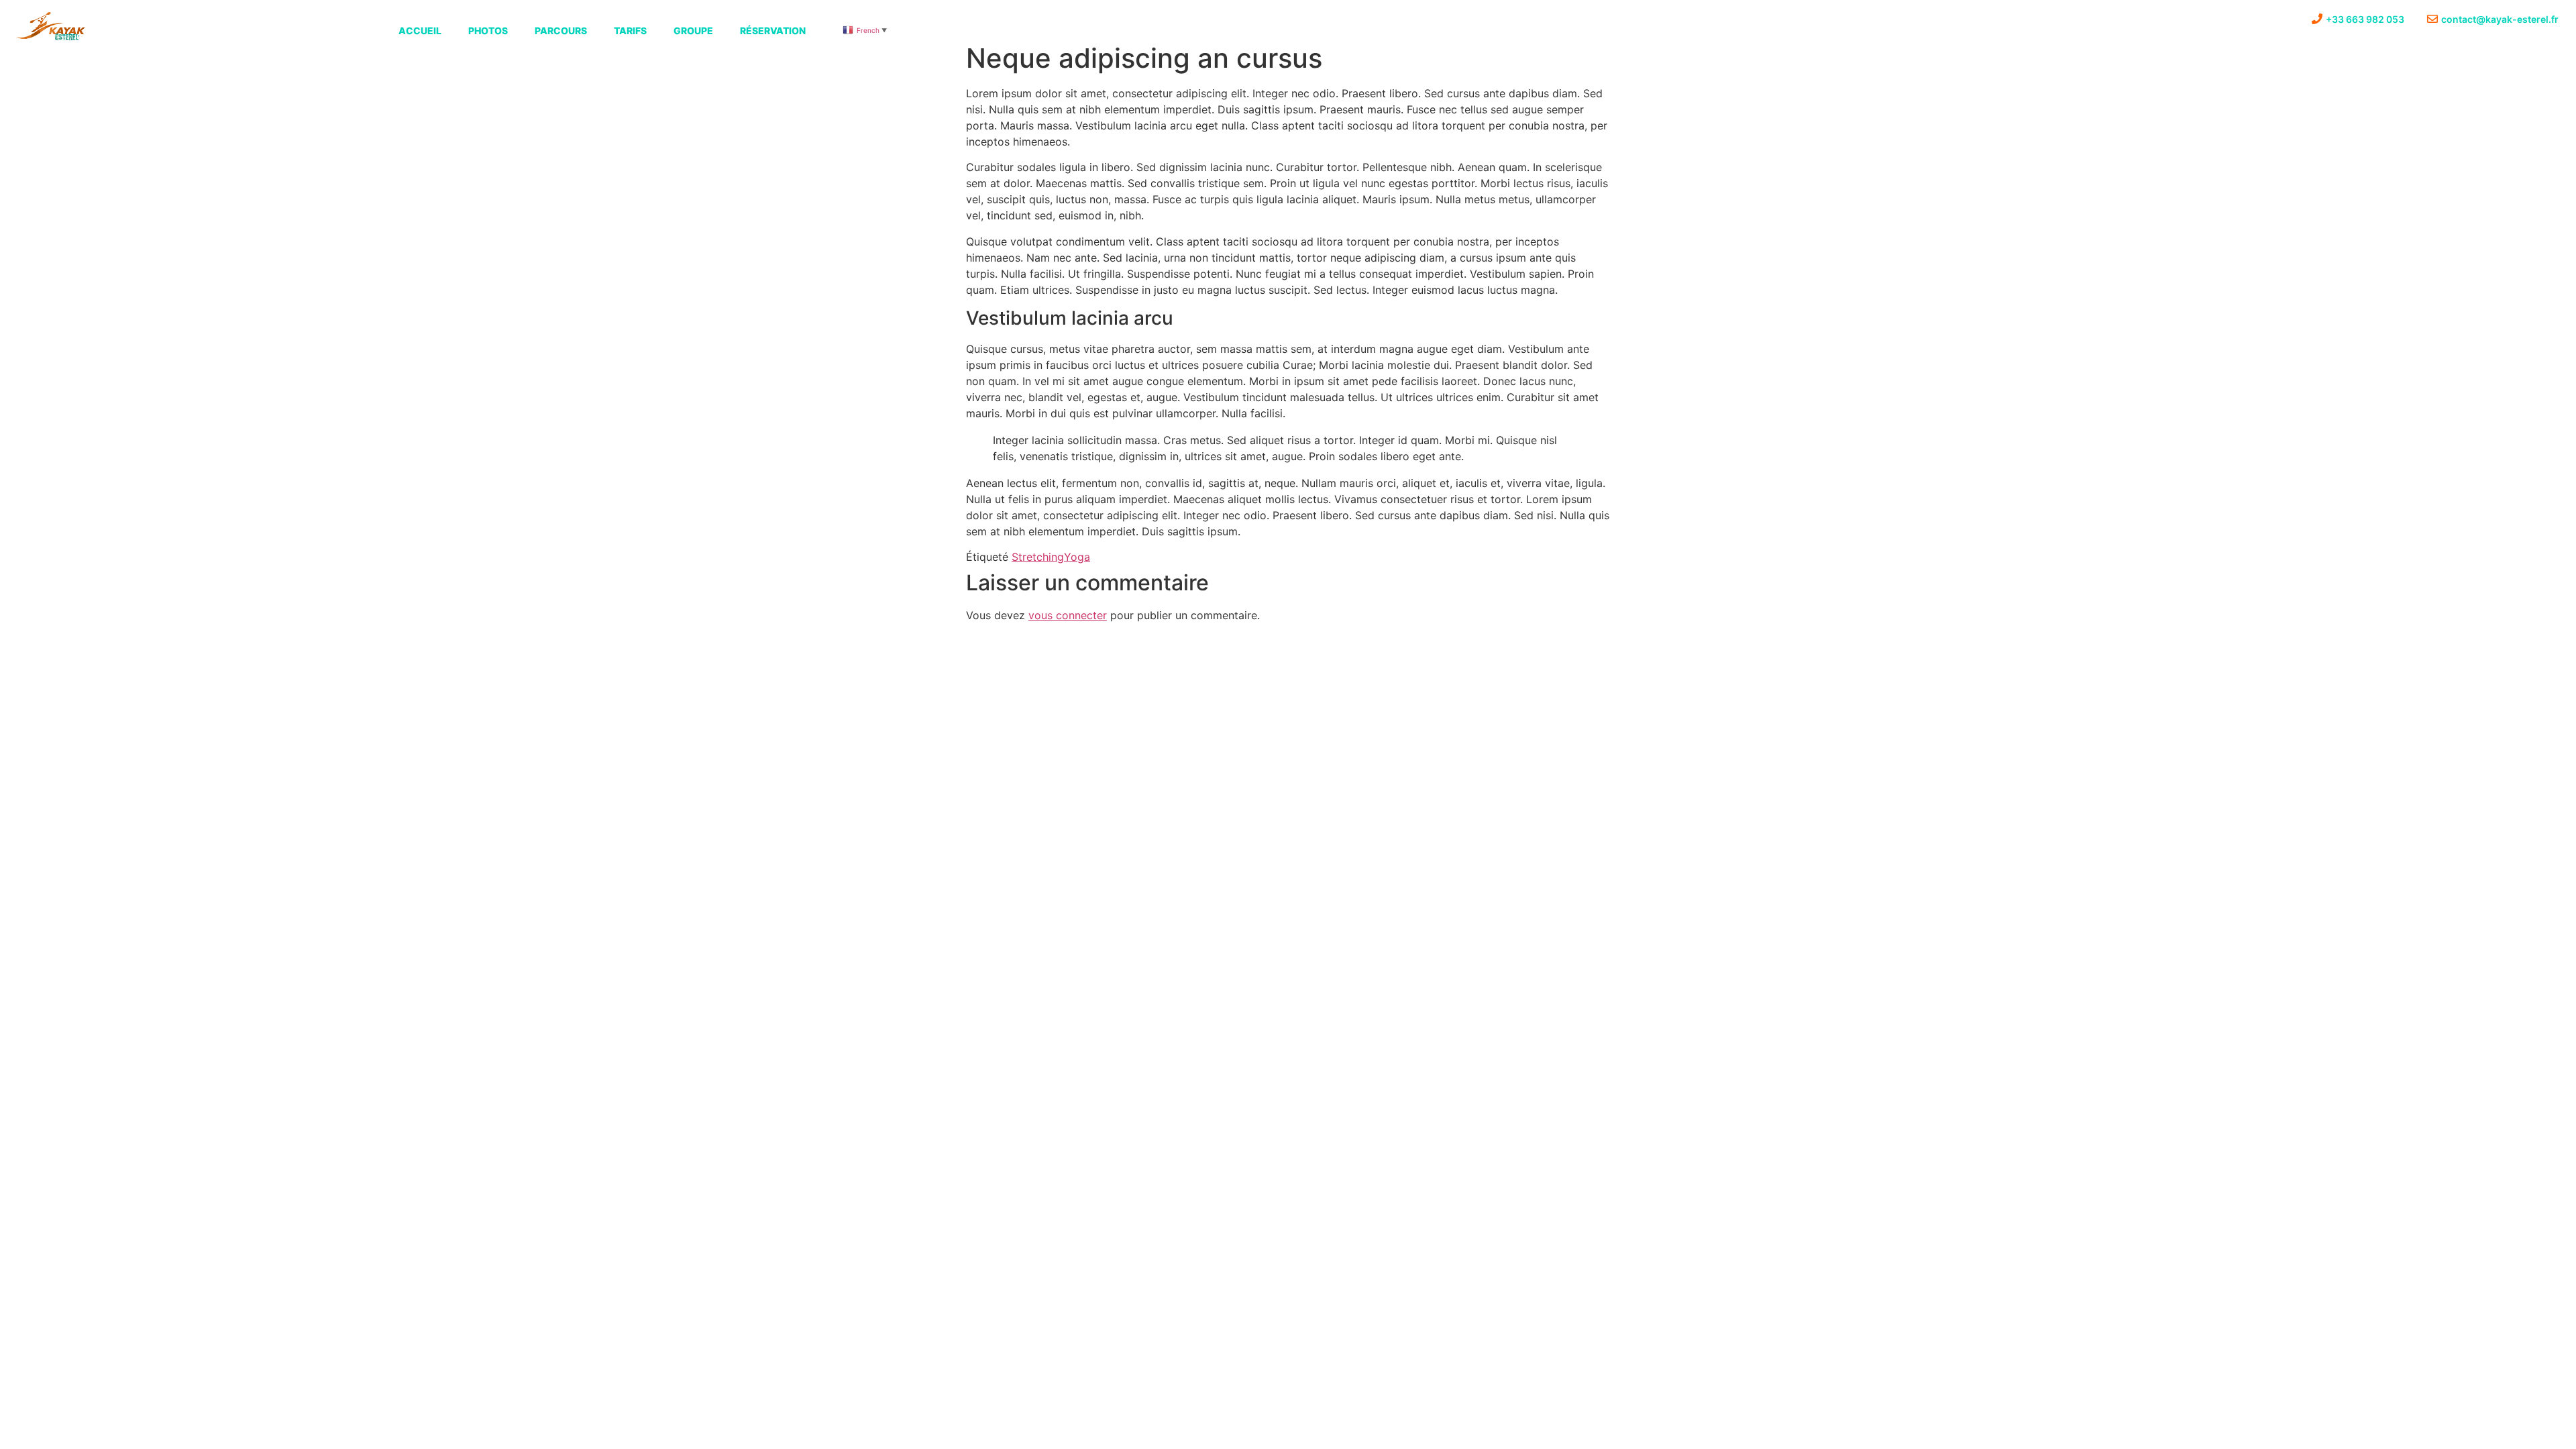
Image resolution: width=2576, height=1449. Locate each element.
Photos (488, 31)
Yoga (1077, 557)
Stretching (1038, 557)
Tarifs (630, 31)
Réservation (773, 31)
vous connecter (1068, 615)
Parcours (561, 31)
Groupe (693, 31)
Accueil (420, 31)
